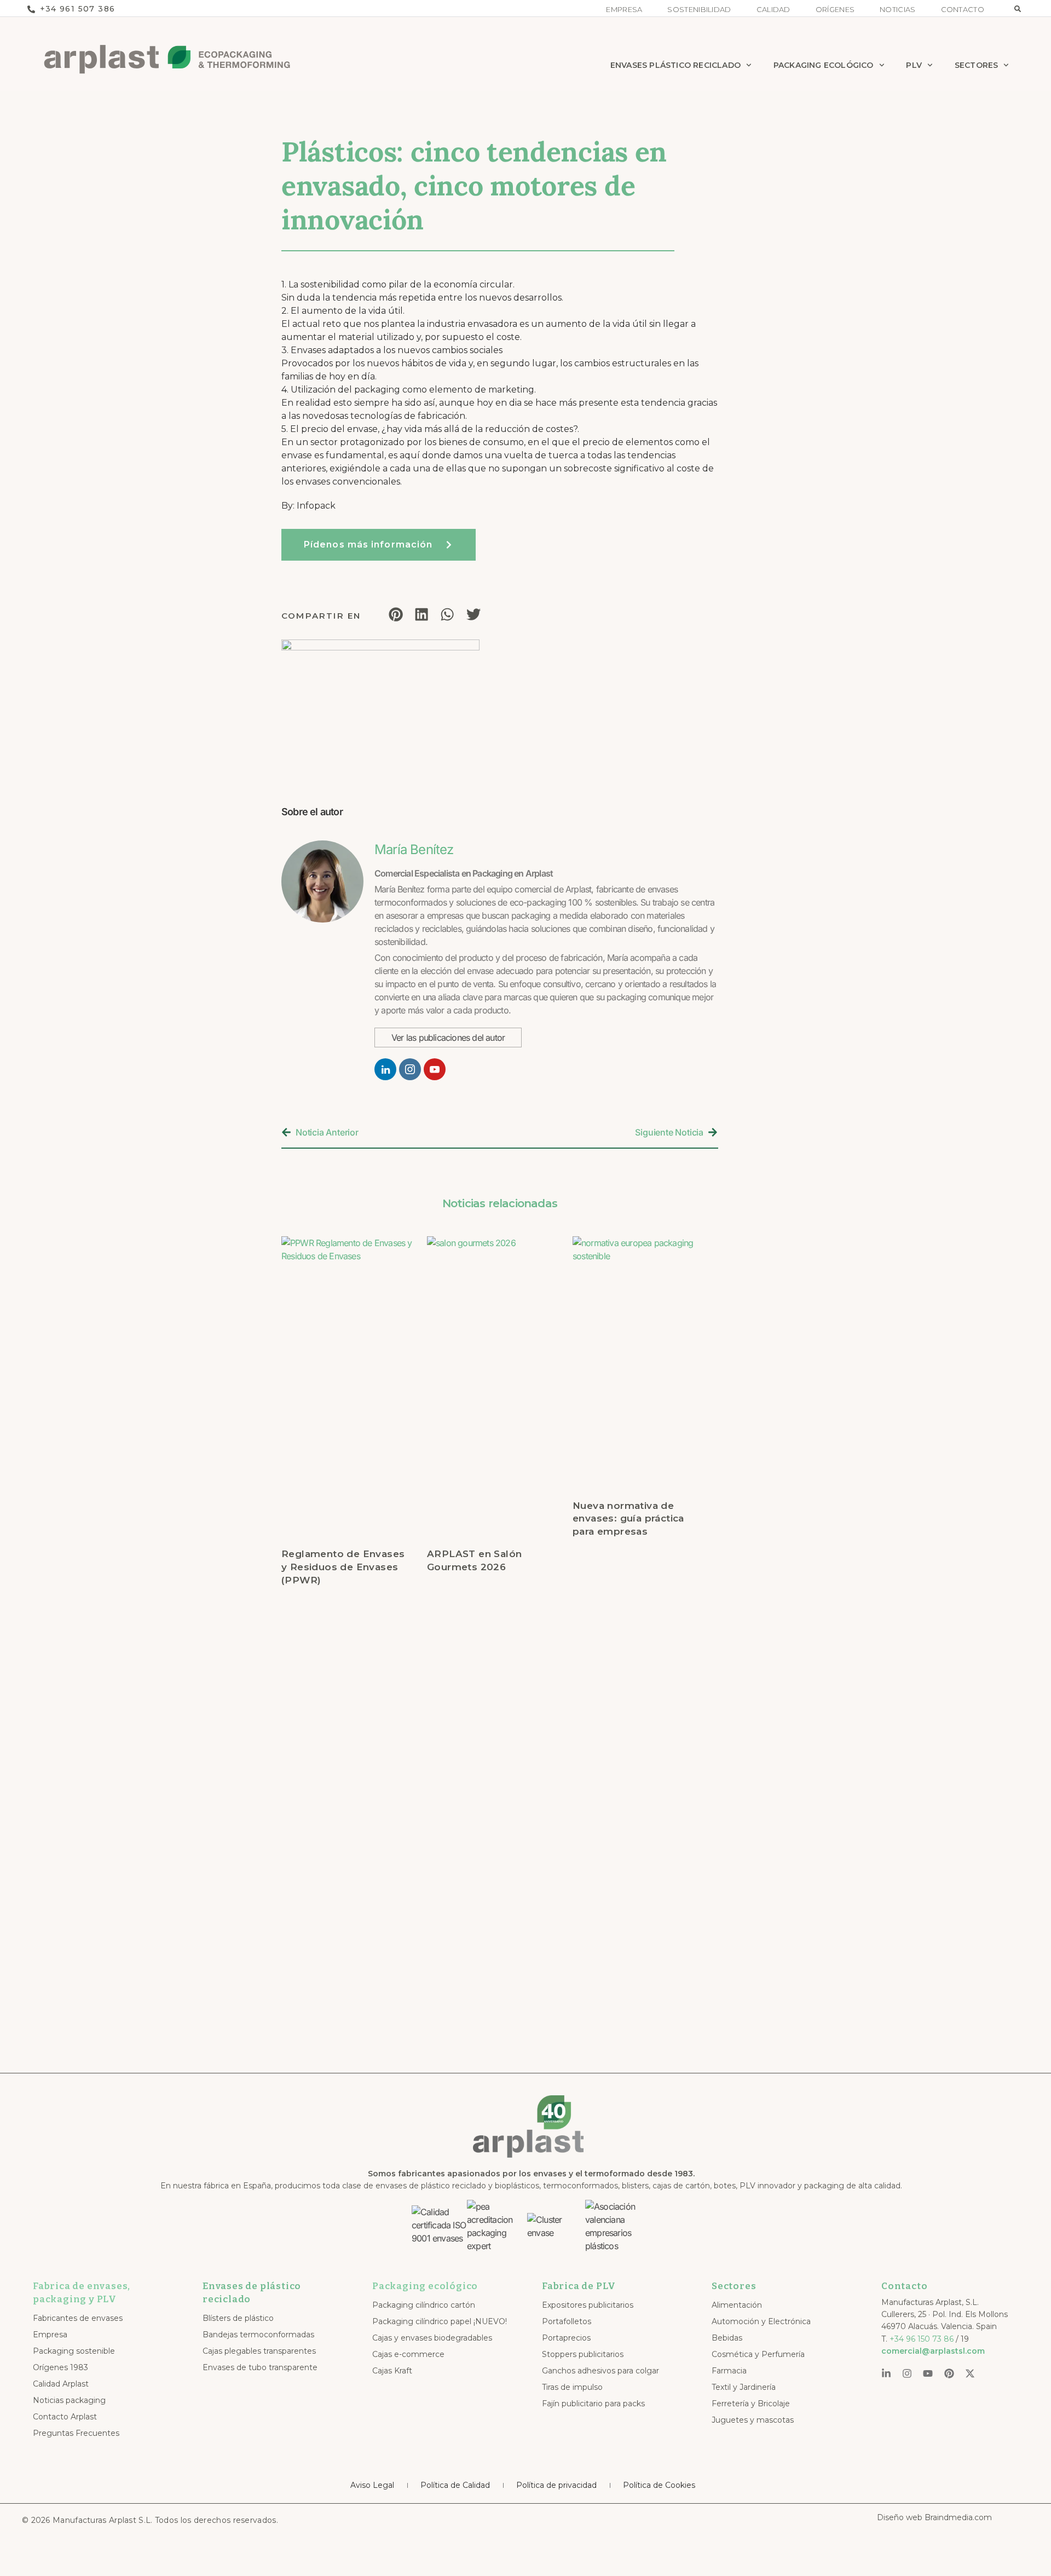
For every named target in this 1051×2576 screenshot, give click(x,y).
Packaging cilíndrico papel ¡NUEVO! (440, 2321)
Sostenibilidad (699, 10)
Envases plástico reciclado (675, 65)
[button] (1018, 9)
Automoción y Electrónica (761, 2321)
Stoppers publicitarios (583, 2354)
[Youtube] (928, 2373)
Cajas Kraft (392, 2371)
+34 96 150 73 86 (922, 2339)
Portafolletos (567, 2321)
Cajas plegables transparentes (259, 2351)
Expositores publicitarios (588, 2305)
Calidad (773, 10)
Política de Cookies (659, 2485)
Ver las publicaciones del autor (448, 1038)
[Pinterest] (949, 2373)
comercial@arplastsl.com (933, 2351)
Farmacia (729, 2371)
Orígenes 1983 (60, 2367)
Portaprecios (566, 2338)
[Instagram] (907, 2373)
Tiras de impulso (572, 2387)
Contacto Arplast (65, 2417)
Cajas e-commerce (408, 2354)
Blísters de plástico (238, 2318)
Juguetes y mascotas (753, 2420)
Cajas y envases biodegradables (432, 2338)
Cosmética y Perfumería (758, 2354)
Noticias (897, 10)
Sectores (977, 65)
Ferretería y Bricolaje (751, 2404)
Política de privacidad (556, 2485)
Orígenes (835, 10)
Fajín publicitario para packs (593, 2404)
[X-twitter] (970, 2373)
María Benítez (414, 849)
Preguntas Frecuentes (76, 2433)
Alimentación (737, 2305)
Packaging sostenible (74, 2351)
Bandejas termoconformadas (258, 2335)
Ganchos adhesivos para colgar (600, 2371)
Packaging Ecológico (824, 65)
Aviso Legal (372, 2485)
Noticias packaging (69, 2400)
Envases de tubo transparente (260, 2367)
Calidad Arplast (61, 2384)
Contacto (963, 10)
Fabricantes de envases (78, 2318)
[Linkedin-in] (886, 2373)
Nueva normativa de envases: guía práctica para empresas (628, 1519)
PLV (914, 65)
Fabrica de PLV (579, 2286)
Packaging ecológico (425, 2286)
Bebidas (727, 2338)
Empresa (624, 10)
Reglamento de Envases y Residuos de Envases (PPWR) (343, 1567)
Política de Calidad (455, 2485)
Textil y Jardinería (744, 2387)
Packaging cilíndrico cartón (424, 2305)
